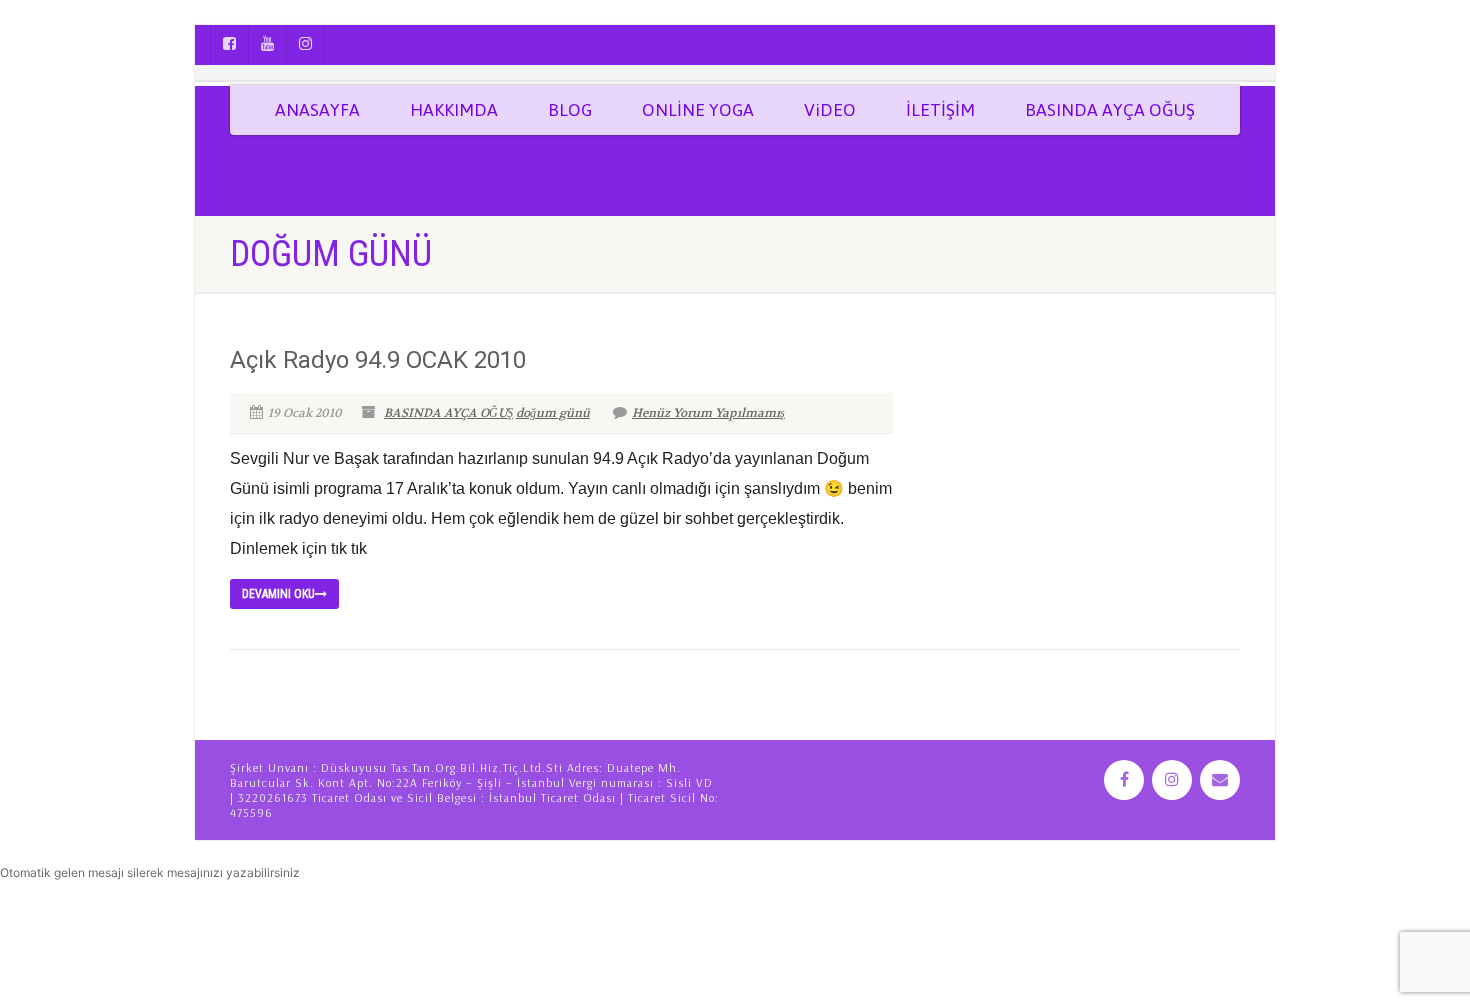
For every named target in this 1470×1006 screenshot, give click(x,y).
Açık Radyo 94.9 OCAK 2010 (378, 360)
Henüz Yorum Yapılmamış (708, 413)
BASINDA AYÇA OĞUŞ (1110, 110)
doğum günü (553, 413)
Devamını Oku (278, 594)
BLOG (570, 110)
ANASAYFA (317, 110)
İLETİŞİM (940, 110)
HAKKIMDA (454, 110)
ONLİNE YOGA (698, 110)
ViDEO (830, 110)
